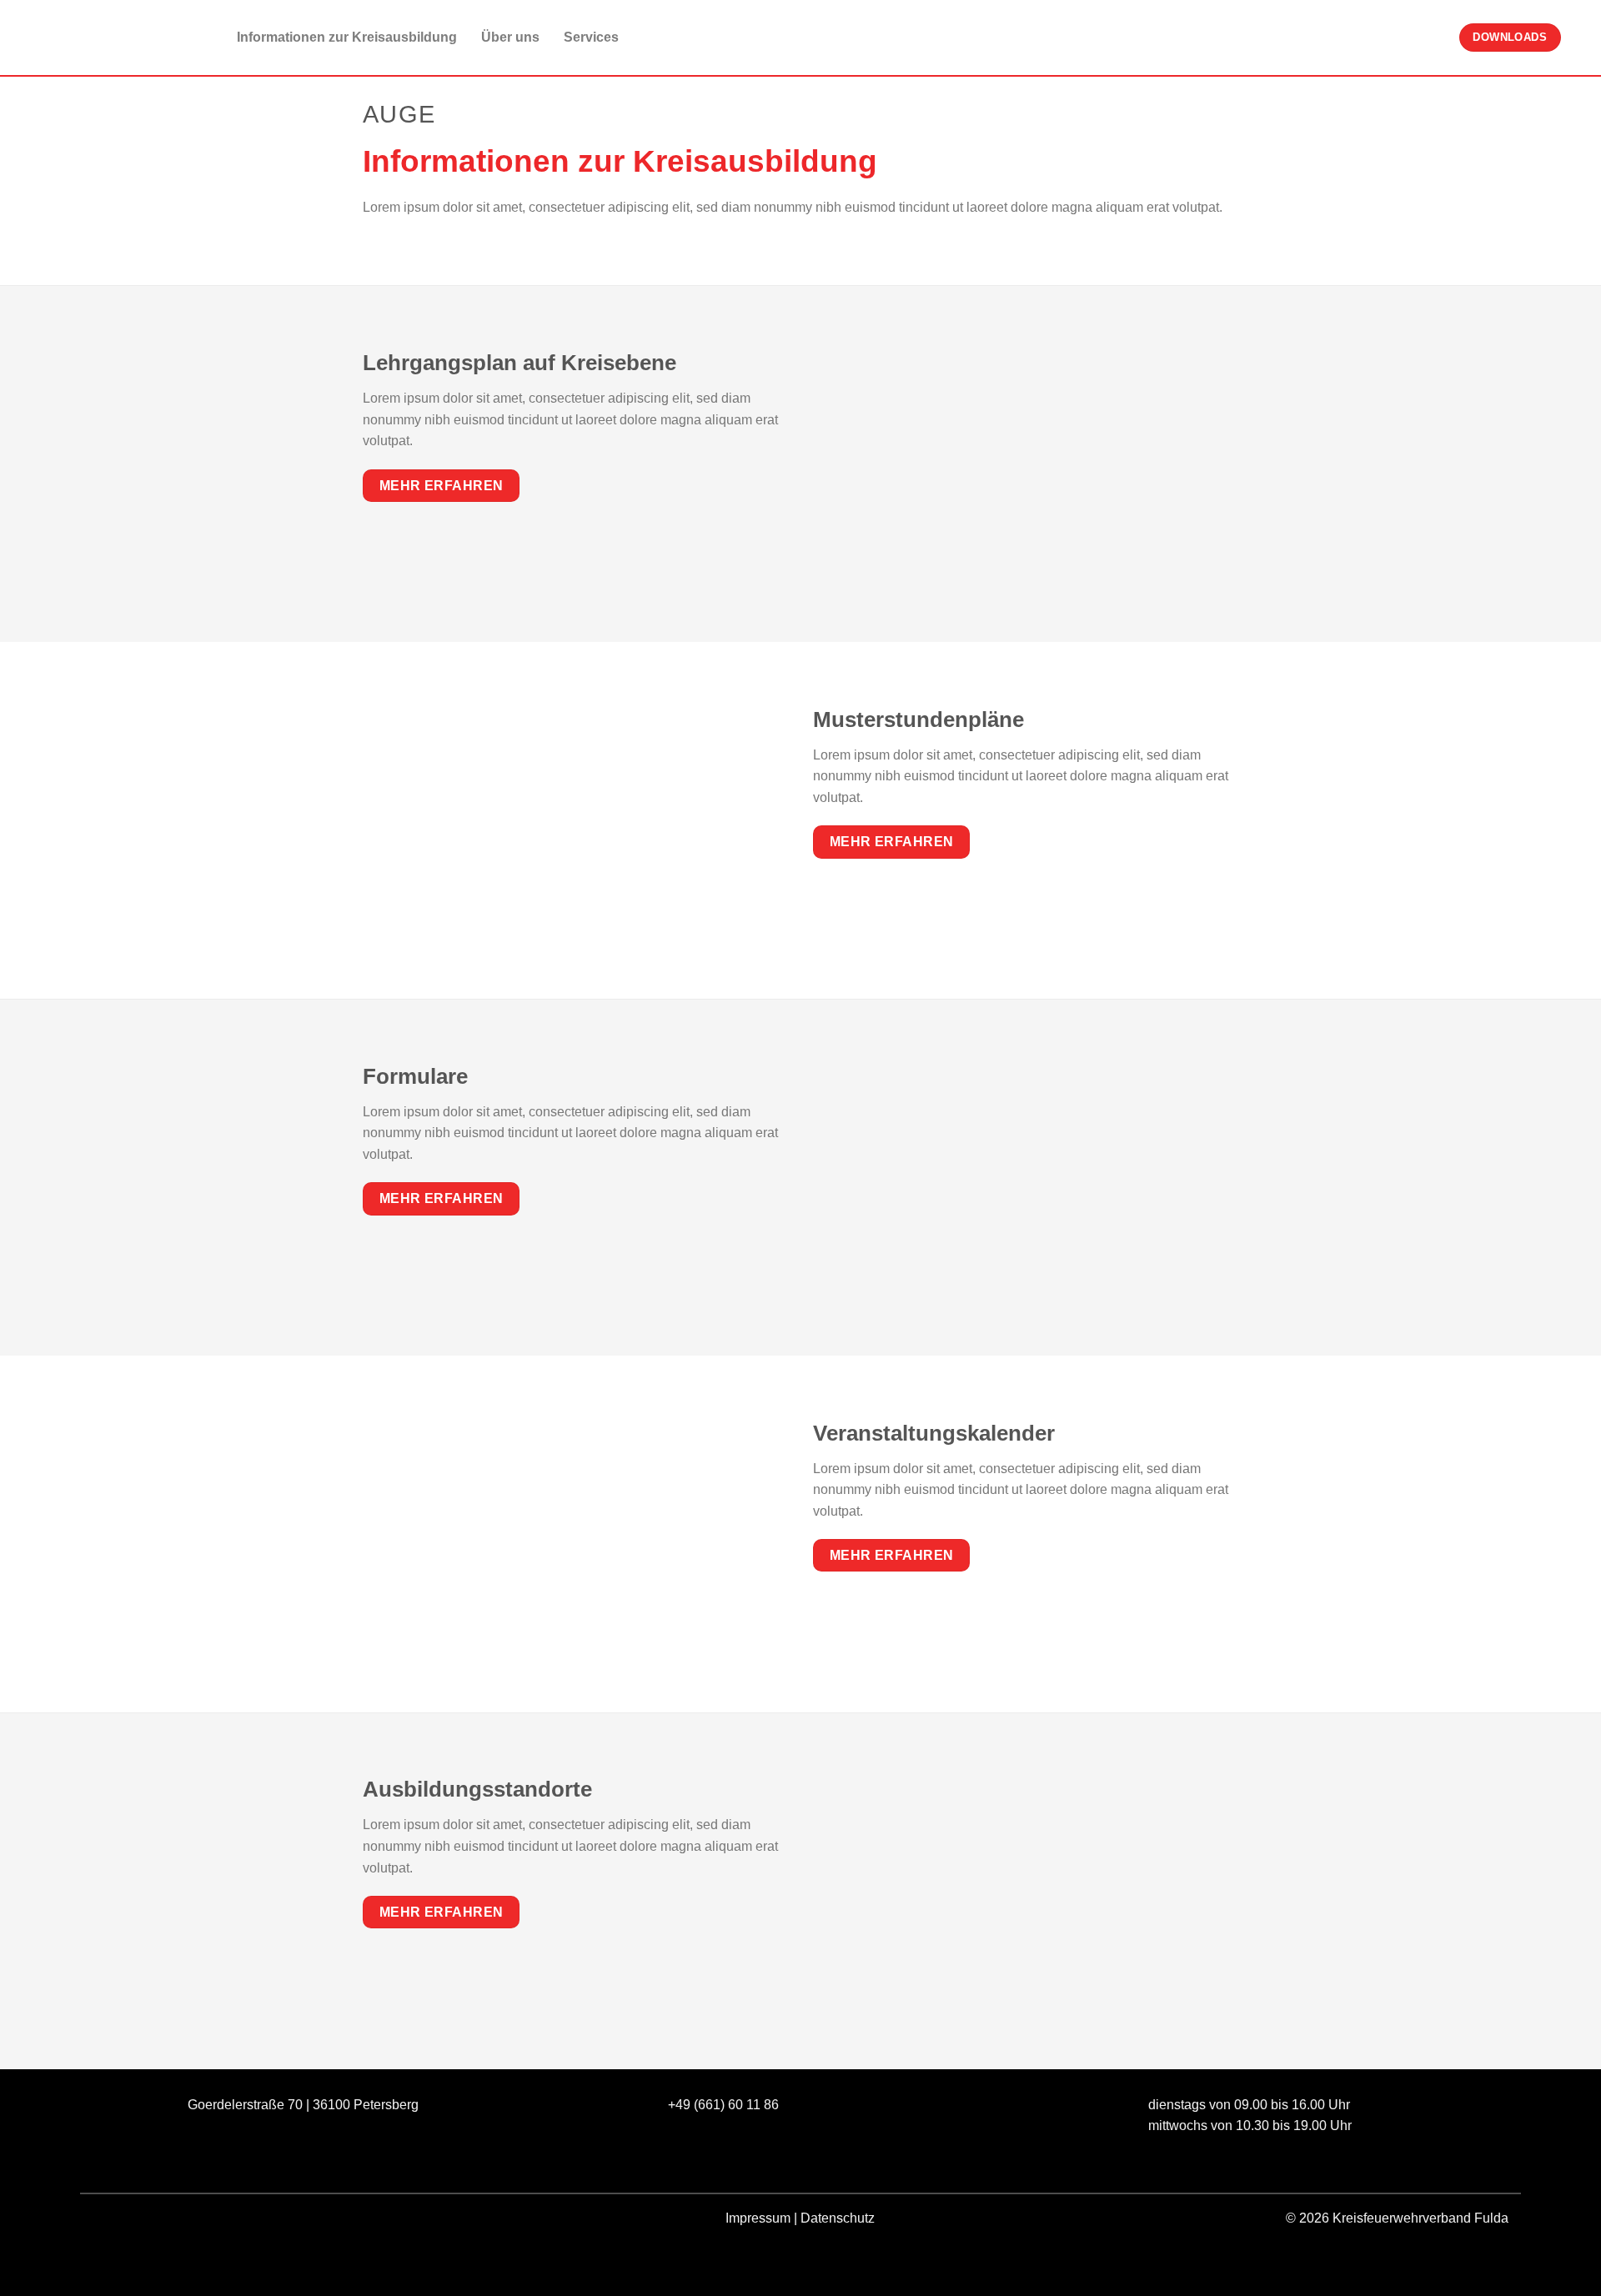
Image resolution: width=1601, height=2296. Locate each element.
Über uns (510, 37)
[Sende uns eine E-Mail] (168, 2221)
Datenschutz (838, 2218)
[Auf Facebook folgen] (108, 2221)
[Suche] (1581, 37)
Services (591, 37)
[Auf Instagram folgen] (138, 2221)
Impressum (758, 2218)
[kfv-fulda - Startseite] (96, 38)
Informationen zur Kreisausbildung (347, 37)
